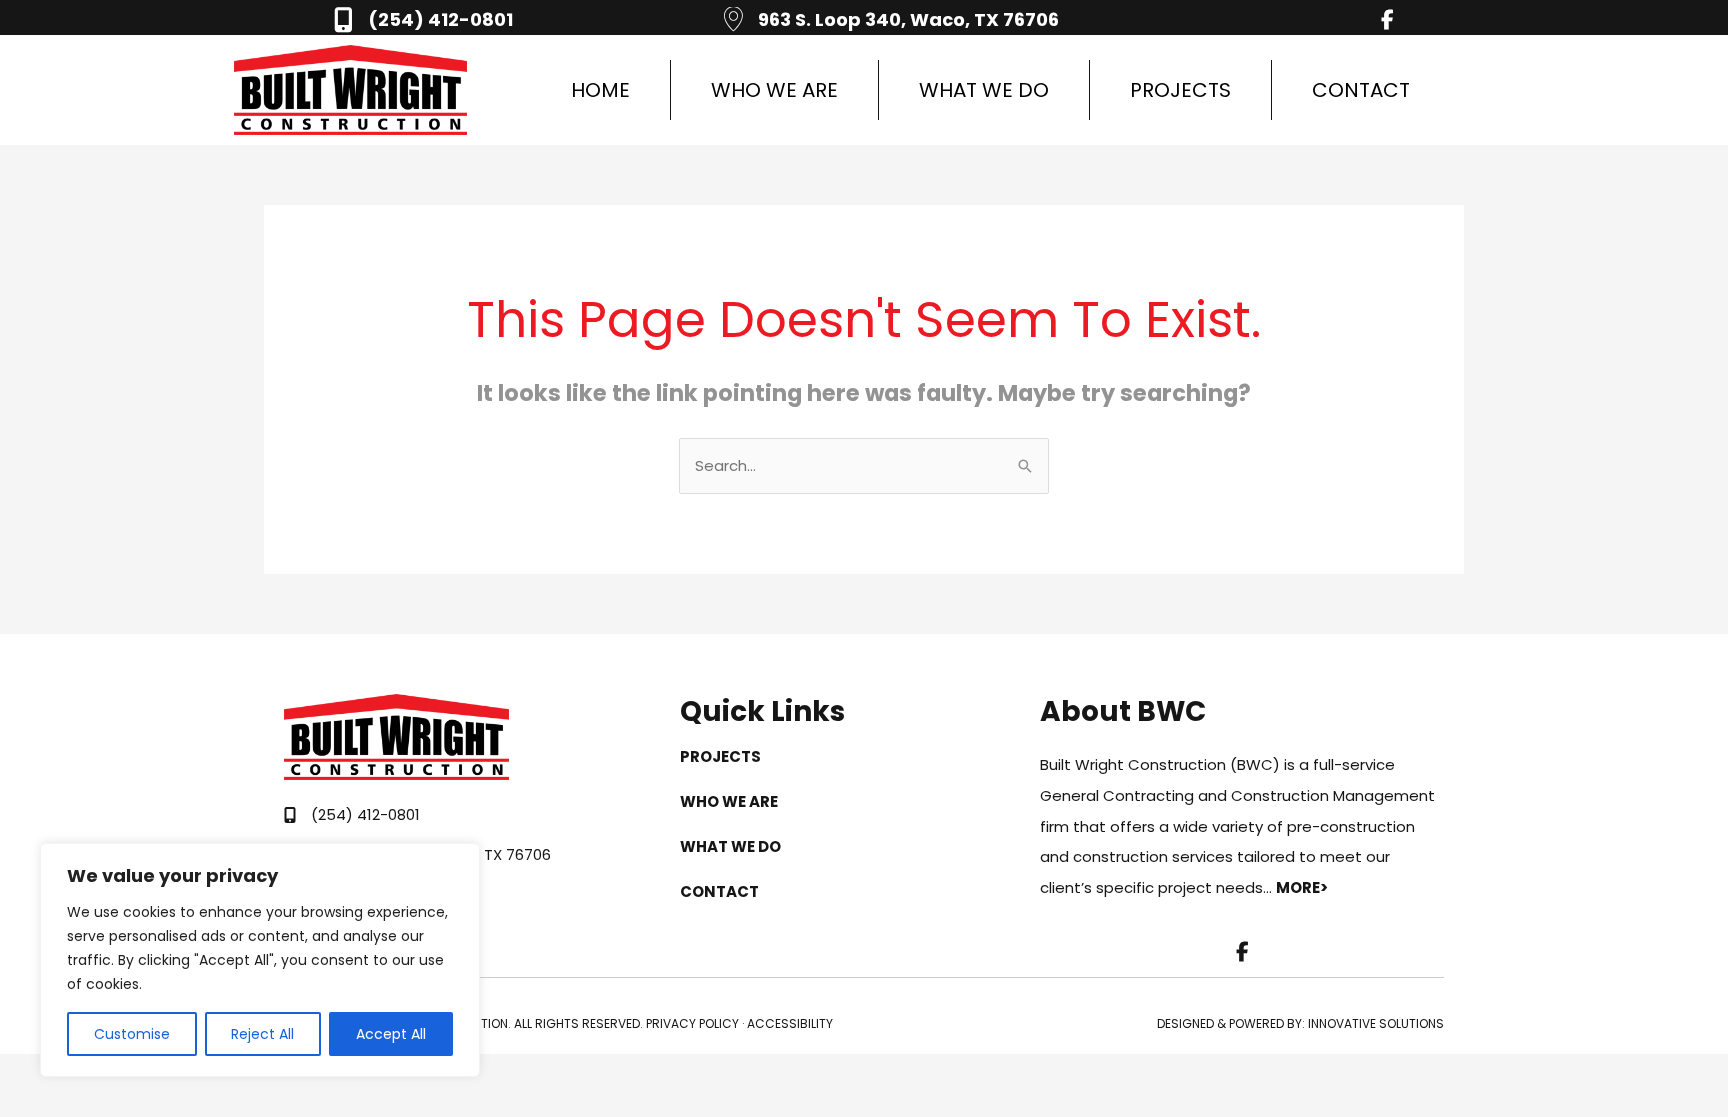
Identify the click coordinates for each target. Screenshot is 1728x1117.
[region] (260, 960)
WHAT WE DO (730, 846)
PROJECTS (720, 756)
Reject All (262, 1034)
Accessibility (790, 1023)
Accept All (391, 1034)
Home (600, 90)
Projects (1180, 90)
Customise (132, 1034)
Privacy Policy (692, 1023)
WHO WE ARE (729, 801)
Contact (1361, 90)
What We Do (984, 90)
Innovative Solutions (1376, 1023)
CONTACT (719, 891)
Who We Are (774, 90)
